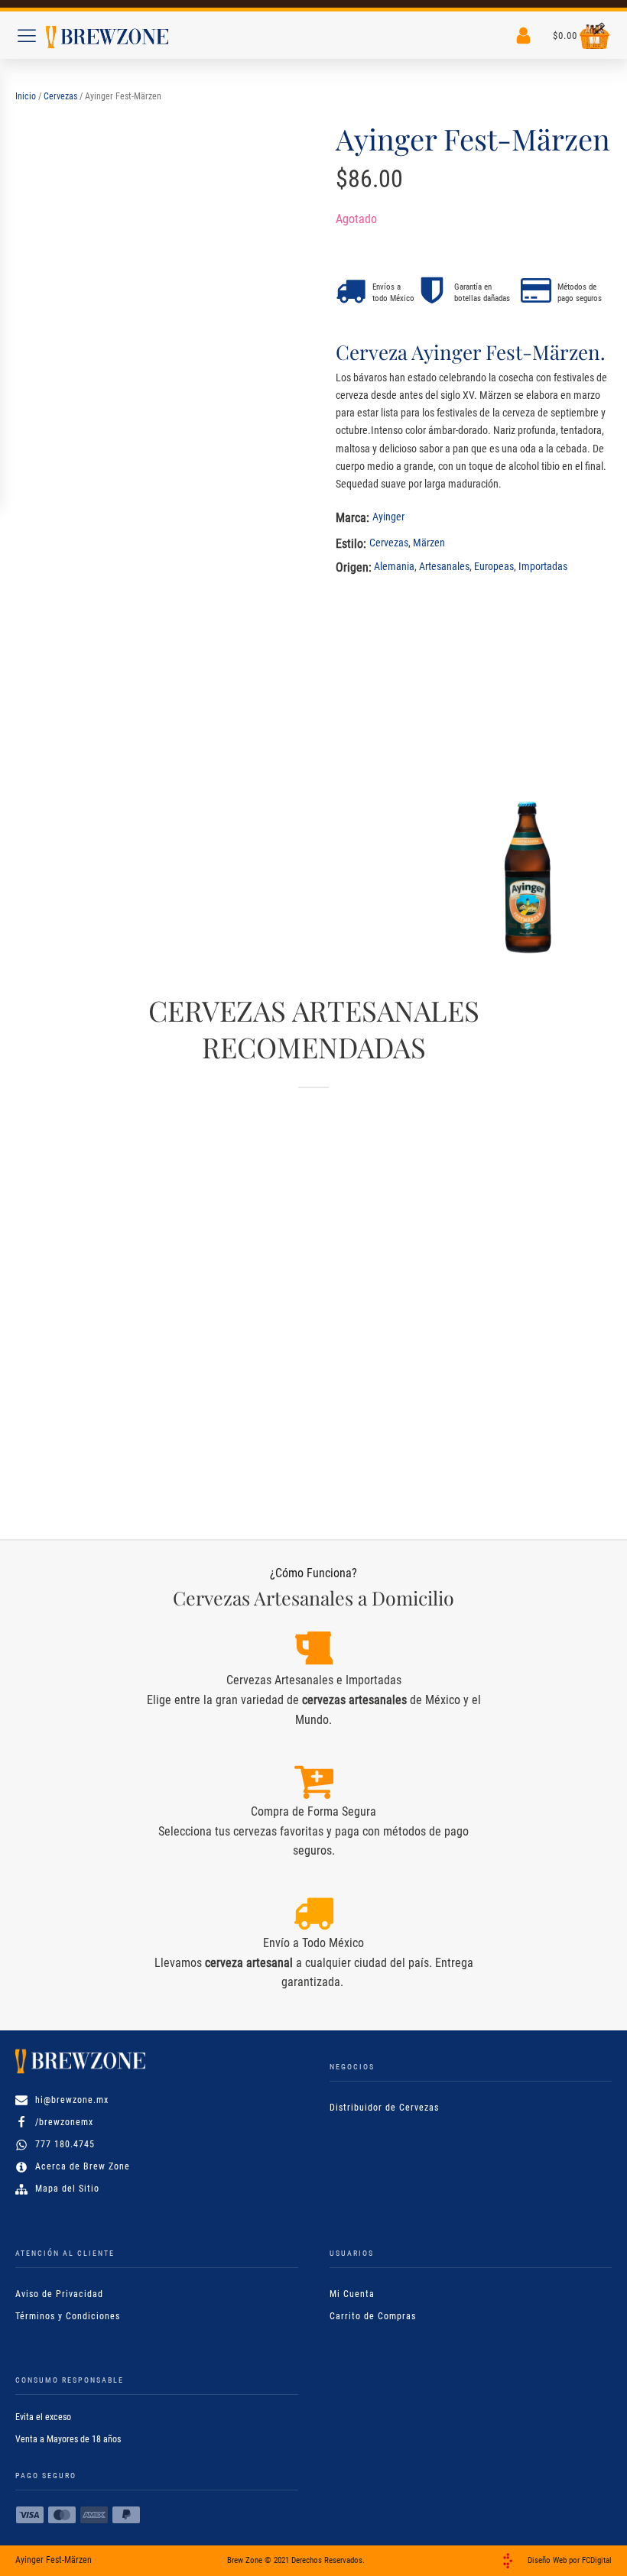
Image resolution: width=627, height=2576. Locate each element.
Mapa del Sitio (67, 2189)
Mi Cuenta (352, 2294)
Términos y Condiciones (68, 2316)
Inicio (26, 96)
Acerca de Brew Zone (83, 2166)
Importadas (543, 566)
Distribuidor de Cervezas (384, 2108)
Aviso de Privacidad (59, 2294)
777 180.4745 (65, 2144)
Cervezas (60, 96)
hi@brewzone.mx (72, 2100)
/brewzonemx (64, 2122)
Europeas (494, 566)
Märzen (429, 543)
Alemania (394, 566)
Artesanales (444, 566)
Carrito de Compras (373, 2316)
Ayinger (388, 517)
